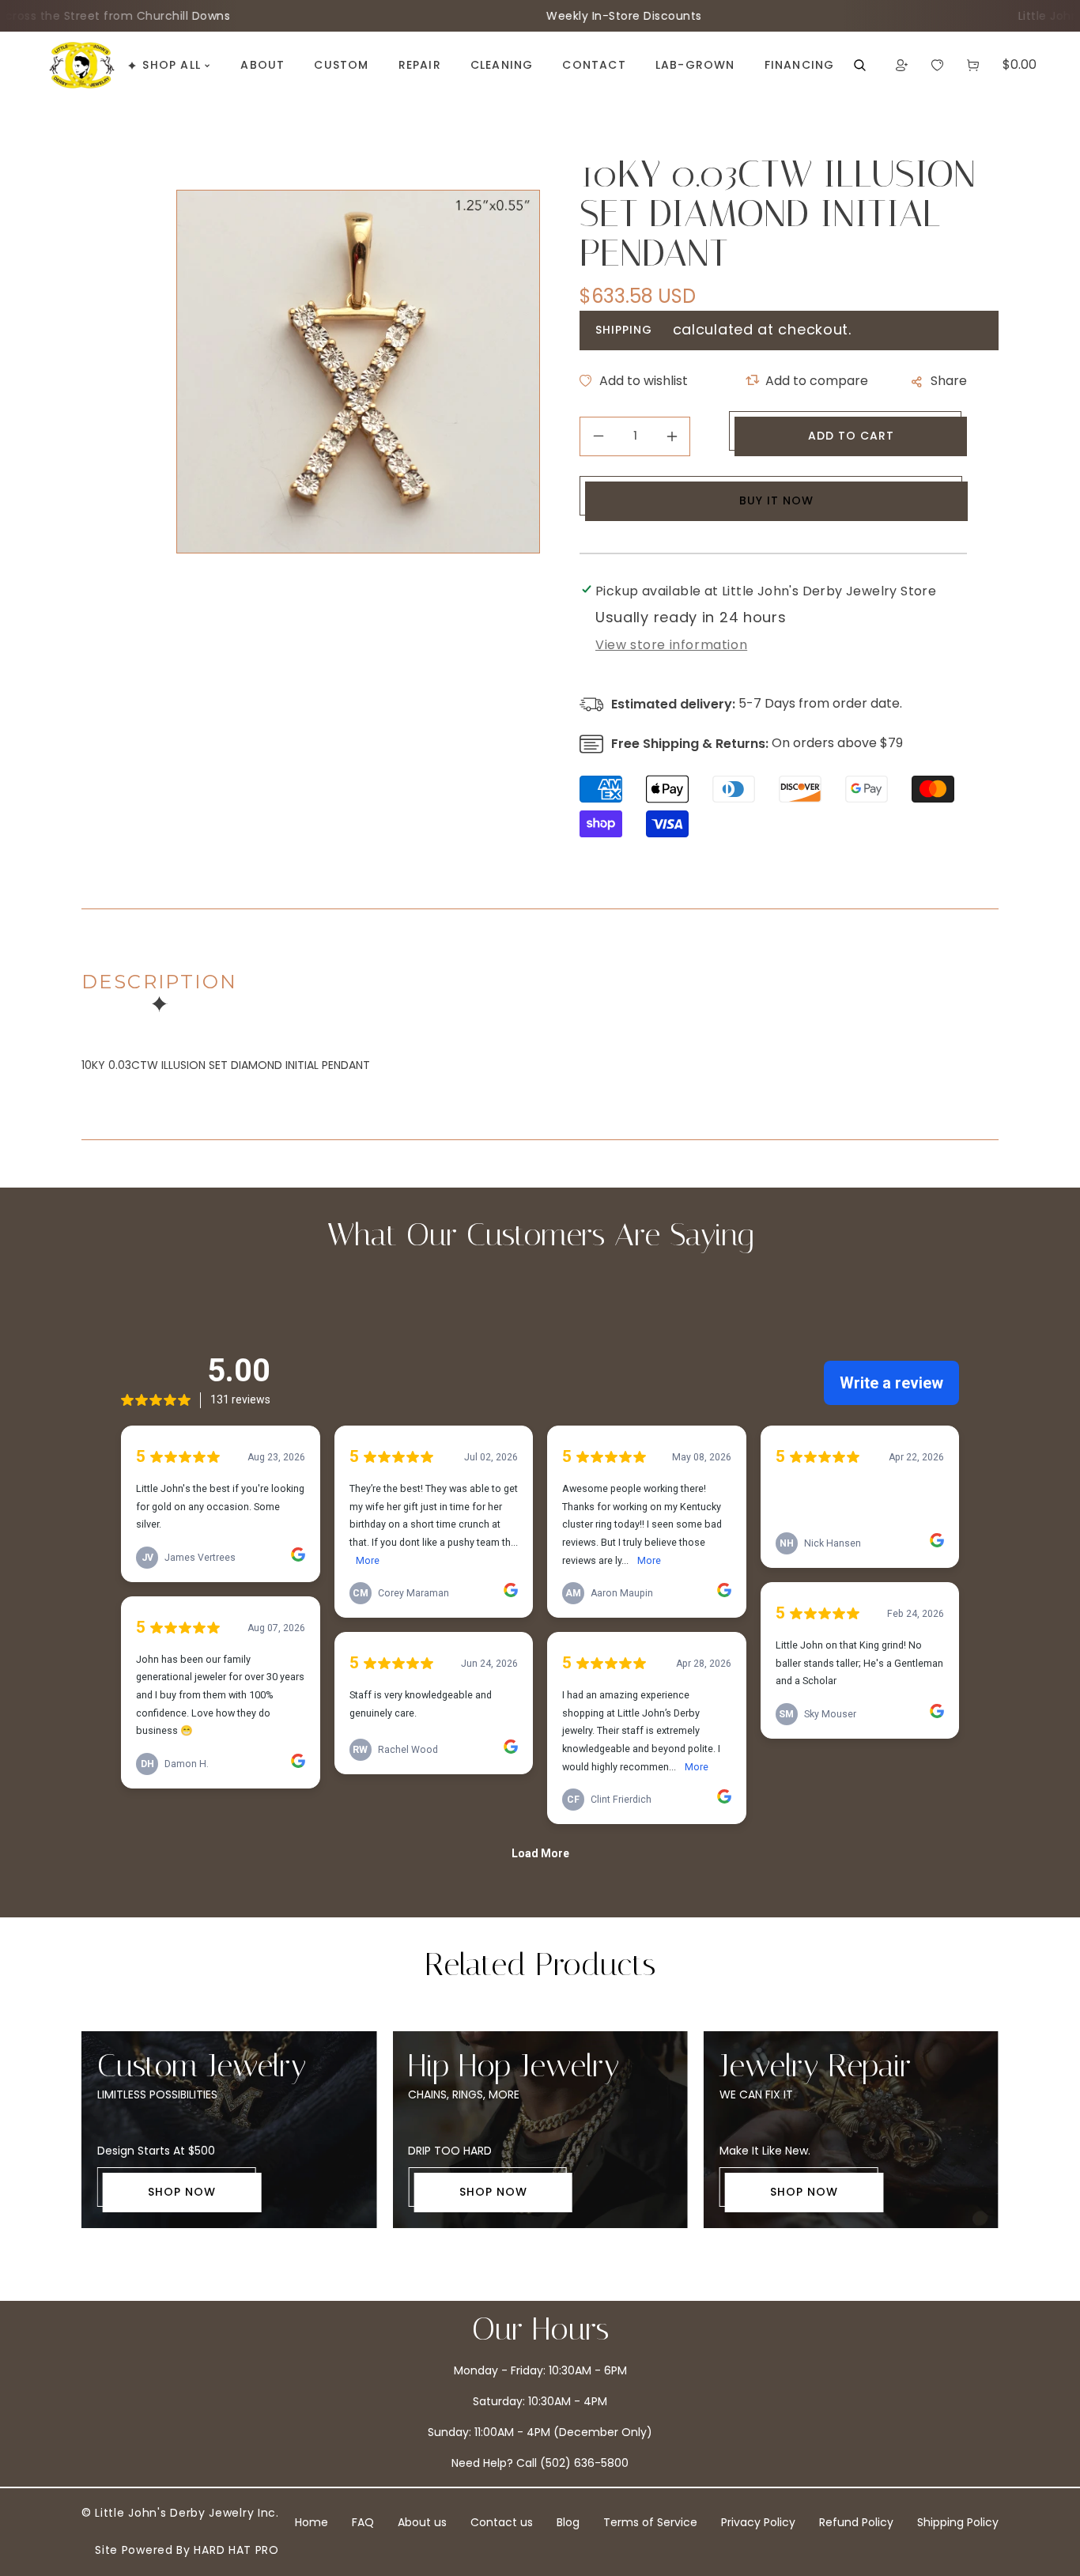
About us (422, 2522)
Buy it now (776, 500)
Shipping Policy (958, 2522)
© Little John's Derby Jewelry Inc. (180, 2513)
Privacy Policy (758, 2522)
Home (312, 2522)
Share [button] (949, 381)
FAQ (363, 2522)
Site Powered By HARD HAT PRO (187, 2550)
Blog (568, 2522)
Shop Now (182, 2192)
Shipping (624, 330)
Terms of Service (650, 2522)
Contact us (502, 2522)
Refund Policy (856, 2522)
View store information (671, 645)
